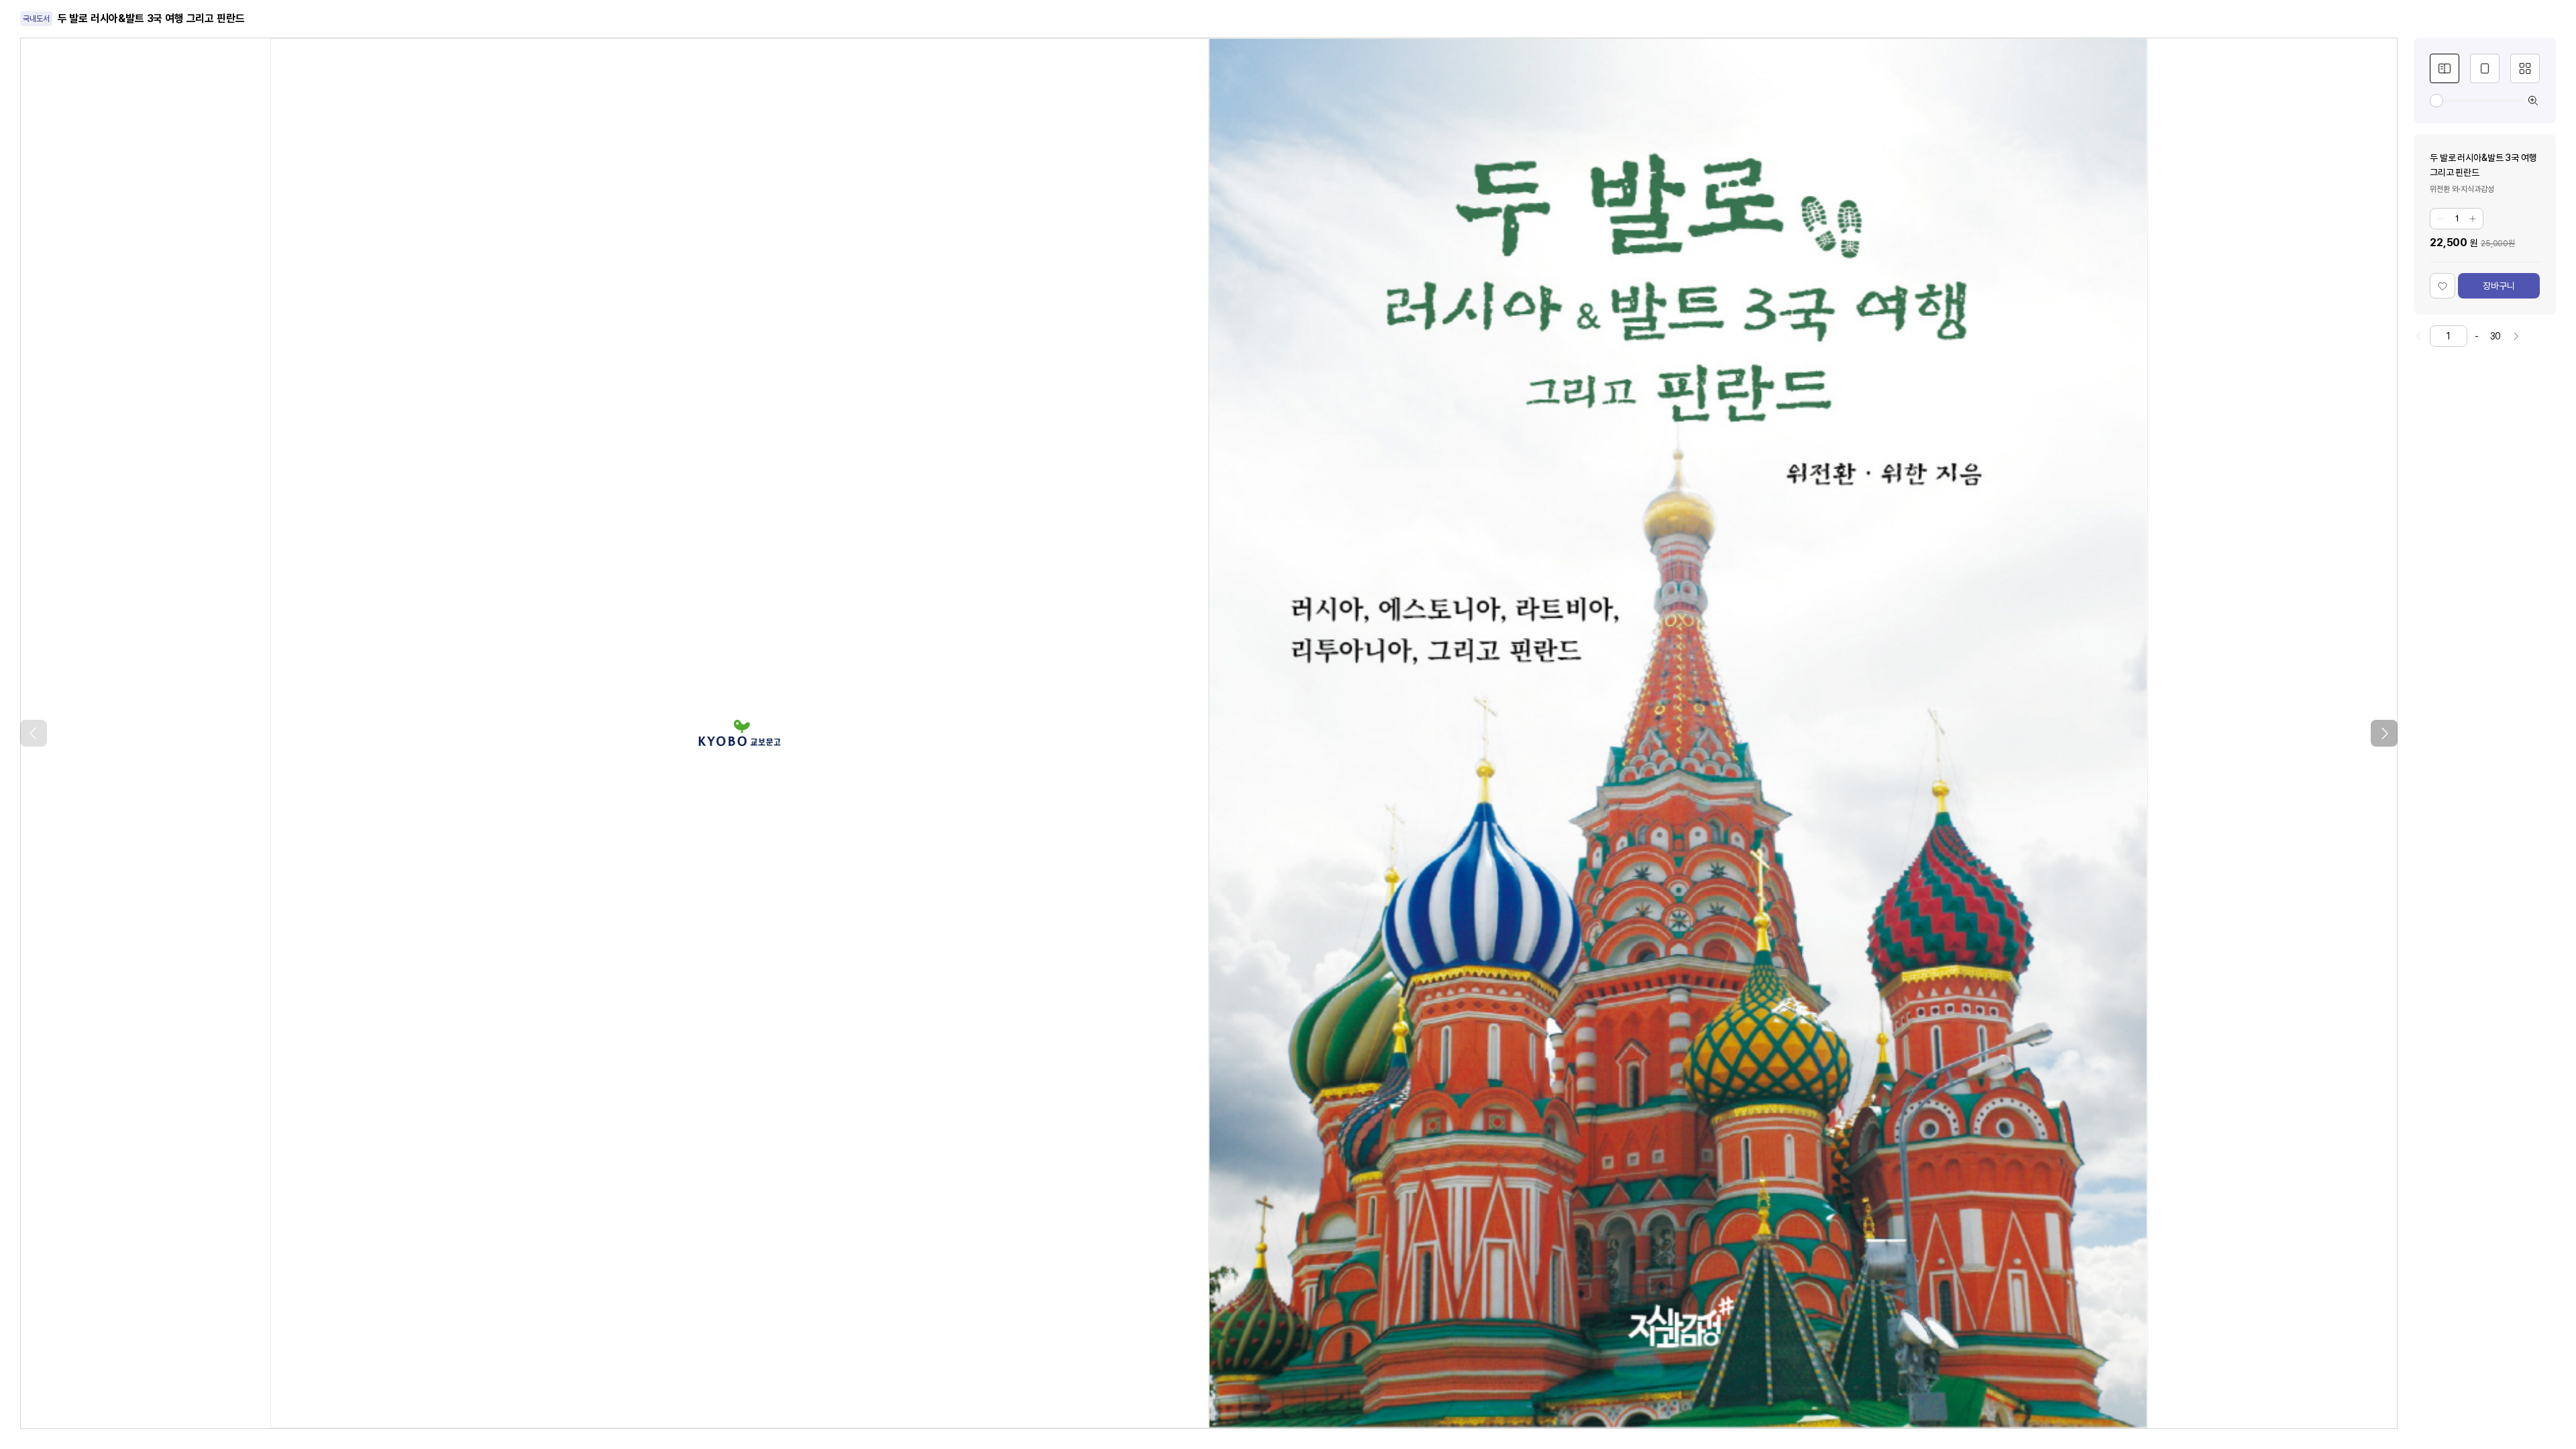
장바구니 (2499, 286)
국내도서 (36, 19)
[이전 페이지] (34, 733)
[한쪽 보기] (2485, 68)
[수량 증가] (2473, 219)
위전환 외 (2444, 189)
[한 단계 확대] (2533, 101)
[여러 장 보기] (2525, 68)
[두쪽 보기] (2445, 68)
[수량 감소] (2440, 219)
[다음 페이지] (2384, 733)
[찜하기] (2443, 286)
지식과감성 (2477, 189)
